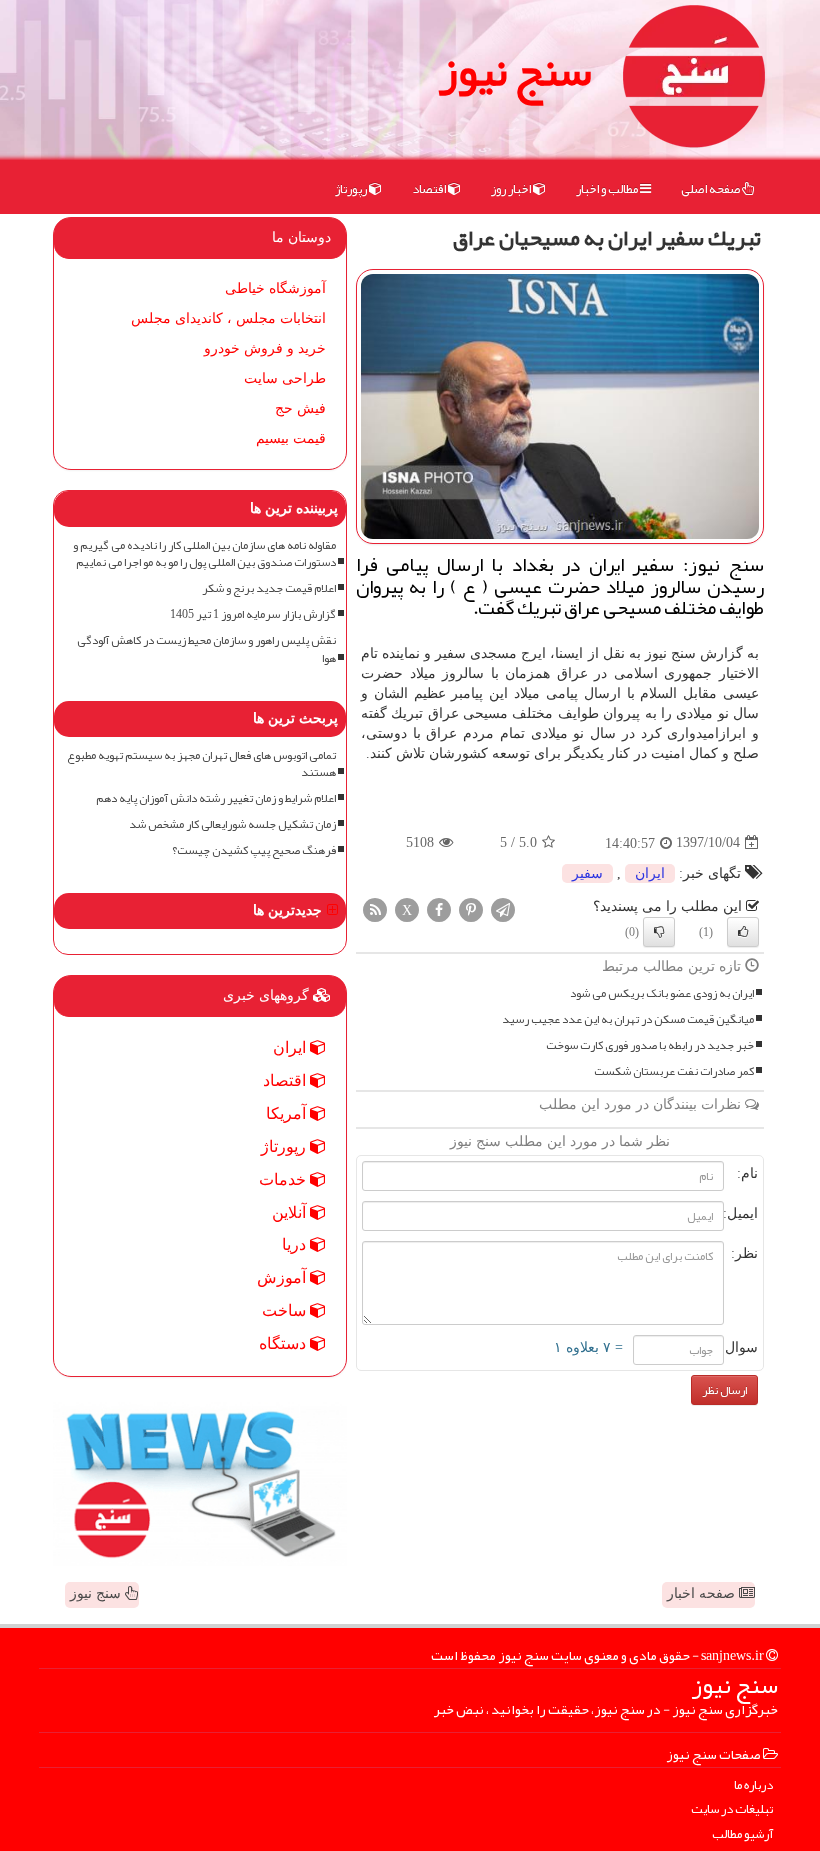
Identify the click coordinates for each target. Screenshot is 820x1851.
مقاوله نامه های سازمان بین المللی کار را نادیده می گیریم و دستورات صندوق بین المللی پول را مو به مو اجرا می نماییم (204, 554)
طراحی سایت (285, 378)
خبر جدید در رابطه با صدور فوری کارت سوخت (650, 1045)
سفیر (587, 873)
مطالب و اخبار (608, 189)
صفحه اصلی (711, 189)
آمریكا (288, 1113)
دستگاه (284, 1343)
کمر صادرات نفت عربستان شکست (674, 1071)
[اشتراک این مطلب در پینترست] (471, 908)
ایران (650, 873)
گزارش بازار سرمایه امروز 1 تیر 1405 (253, 614)
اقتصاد (430, 189)
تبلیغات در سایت (732, 1809)
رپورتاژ (352, 189)
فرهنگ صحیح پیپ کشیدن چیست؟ (254, 850)
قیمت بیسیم (291, 438)
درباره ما (753, 1785)
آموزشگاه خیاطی (275, 288)
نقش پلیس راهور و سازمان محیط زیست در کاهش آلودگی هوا (206, 649)
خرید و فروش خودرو (265, 348)
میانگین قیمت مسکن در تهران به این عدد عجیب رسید (628, 1019)
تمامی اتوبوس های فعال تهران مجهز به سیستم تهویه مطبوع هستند (201, 764)
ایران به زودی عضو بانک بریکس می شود (662, 993)
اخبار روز (512, 189)
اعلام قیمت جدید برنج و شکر (269, 588)
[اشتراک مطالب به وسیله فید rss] (375, 908)
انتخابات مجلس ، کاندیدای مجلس (228, 318)
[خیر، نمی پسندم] (659, 932)
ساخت (286, 1310)
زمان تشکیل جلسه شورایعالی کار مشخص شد (232, 824)
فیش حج (300, 408)
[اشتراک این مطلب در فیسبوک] (439, 908)
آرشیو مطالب (742, 1834)
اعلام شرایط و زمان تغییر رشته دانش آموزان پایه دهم (216, 798)
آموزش (283, 1277)
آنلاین (291, 1212)
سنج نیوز (515, 70)
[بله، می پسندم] (743, 932)
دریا (296, 1244)
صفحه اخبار (703, 1593)
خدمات (284, 1179)
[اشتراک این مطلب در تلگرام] (503, 908)
